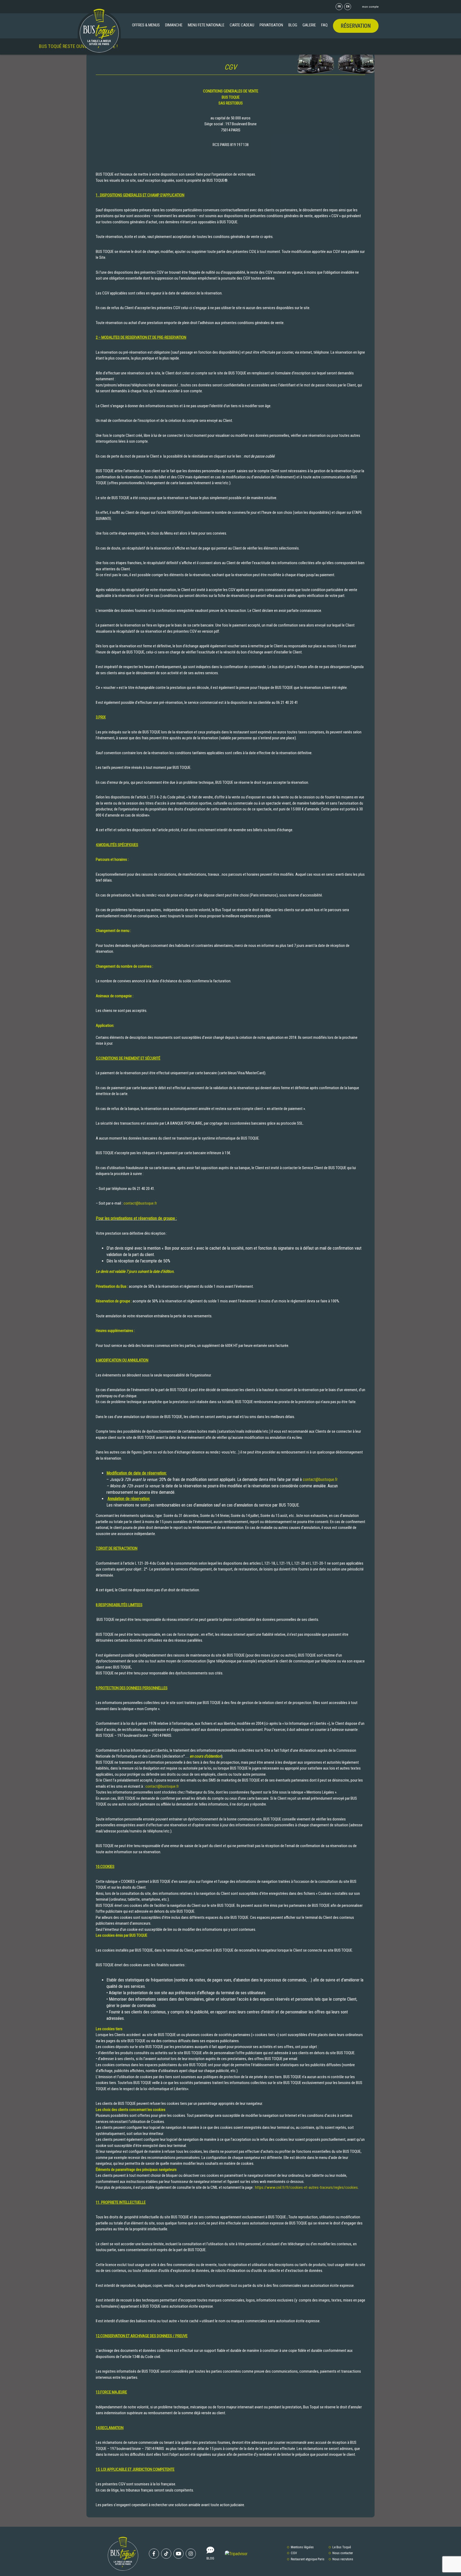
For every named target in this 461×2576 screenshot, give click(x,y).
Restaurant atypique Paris (308, 2559)
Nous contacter (343, 2553)
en (348, 7)
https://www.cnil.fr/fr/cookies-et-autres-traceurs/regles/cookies (306, 2187)
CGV (294, 2553)
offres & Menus (146, 25)
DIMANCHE (174, 25)
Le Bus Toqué (342, 2547)
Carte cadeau (242, 25)
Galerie (309, 25)
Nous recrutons (343, 2559)
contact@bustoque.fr (140, 1203)
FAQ (324, 25)
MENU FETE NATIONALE (206, 25)
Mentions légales (302, 2547)
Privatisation (271, 25)
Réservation (356, 26)
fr (339, 7)
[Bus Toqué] (99, 31)
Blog (293, 25)
